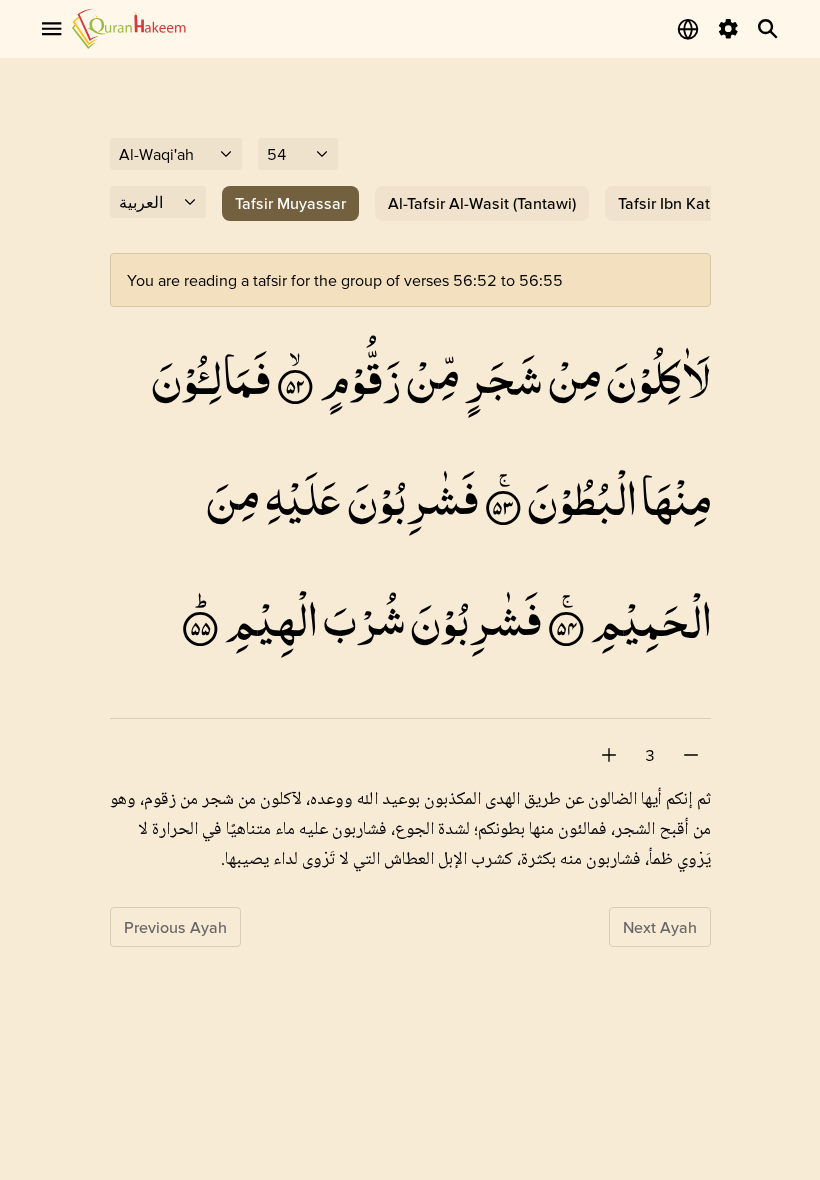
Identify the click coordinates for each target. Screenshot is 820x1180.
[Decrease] (691, 755)
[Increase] (609, 755)
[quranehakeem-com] (129, 28)
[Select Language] (688, 29)
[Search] (768, 29)
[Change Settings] (728, 29)
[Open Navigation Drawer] (52, 29)
